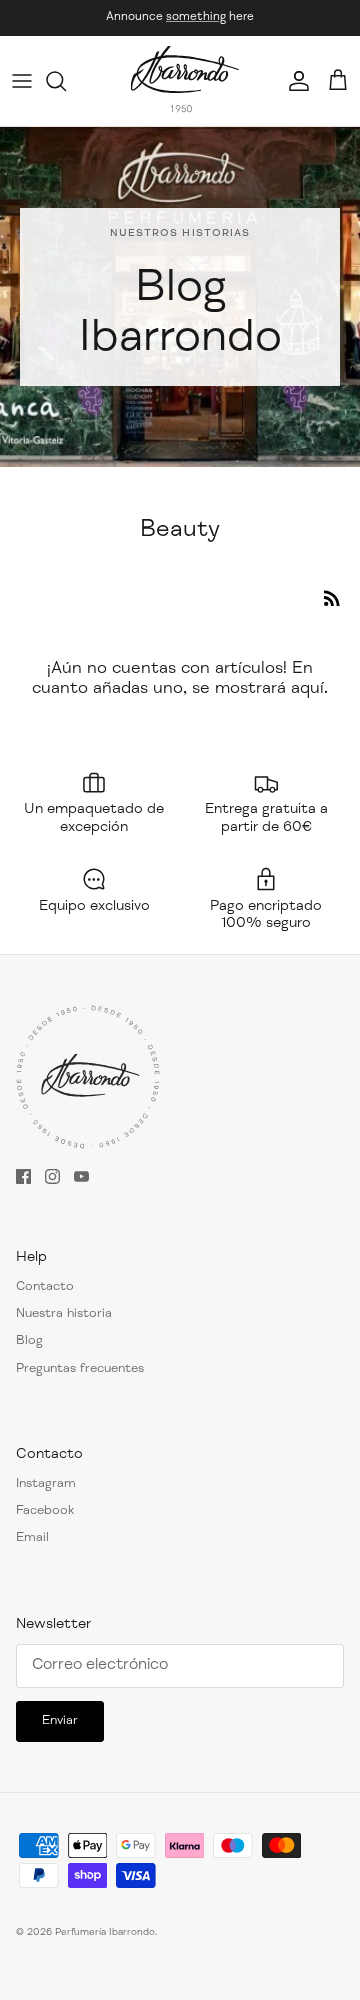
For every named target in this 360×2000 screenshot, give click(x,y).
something (196, 17)
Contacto (45, 1287)
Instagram (46, 1484)
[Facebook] (23, 1176)
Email (32, 1538)
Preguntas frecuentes (80, 1369)
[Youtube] (81, 1176)
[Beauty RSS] (332, 598)
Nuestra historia (64, 1314)
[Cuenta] (294, 81)
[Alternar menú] (22, 81)
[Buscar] (66, 81)
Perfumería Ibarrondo (105, 1933)
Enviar (60, 1721)
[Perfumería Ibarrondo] (185, 81)
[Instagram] (52, 1176)
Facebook (45, 1511)
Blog (29, 1341)
